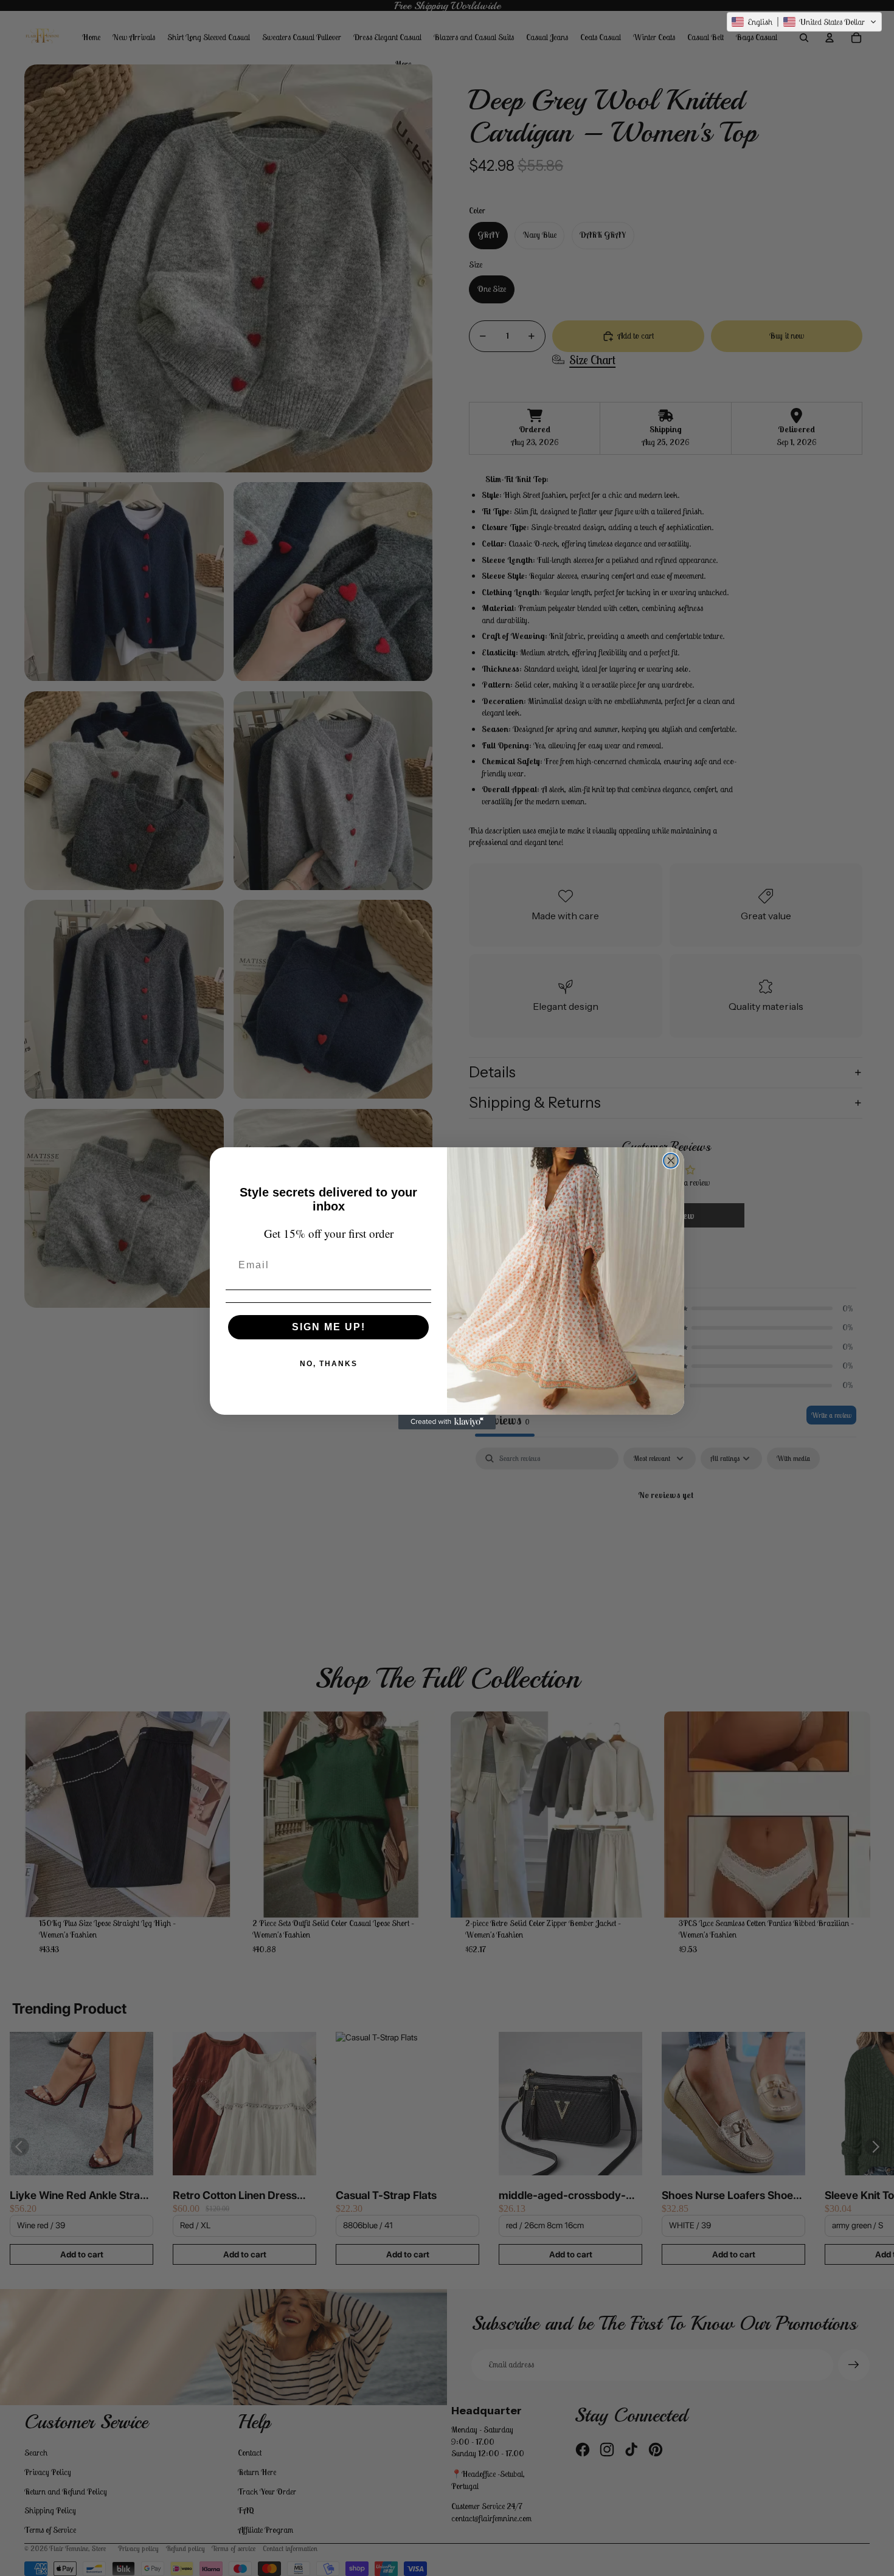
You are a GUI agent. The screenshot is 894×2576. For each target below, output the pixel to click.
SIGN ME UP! (329, 1327)
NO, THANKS (329, 1364)
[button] (804, 22)
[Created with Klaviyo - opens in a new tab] (447, 1422)
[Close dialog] (671, 1161)
